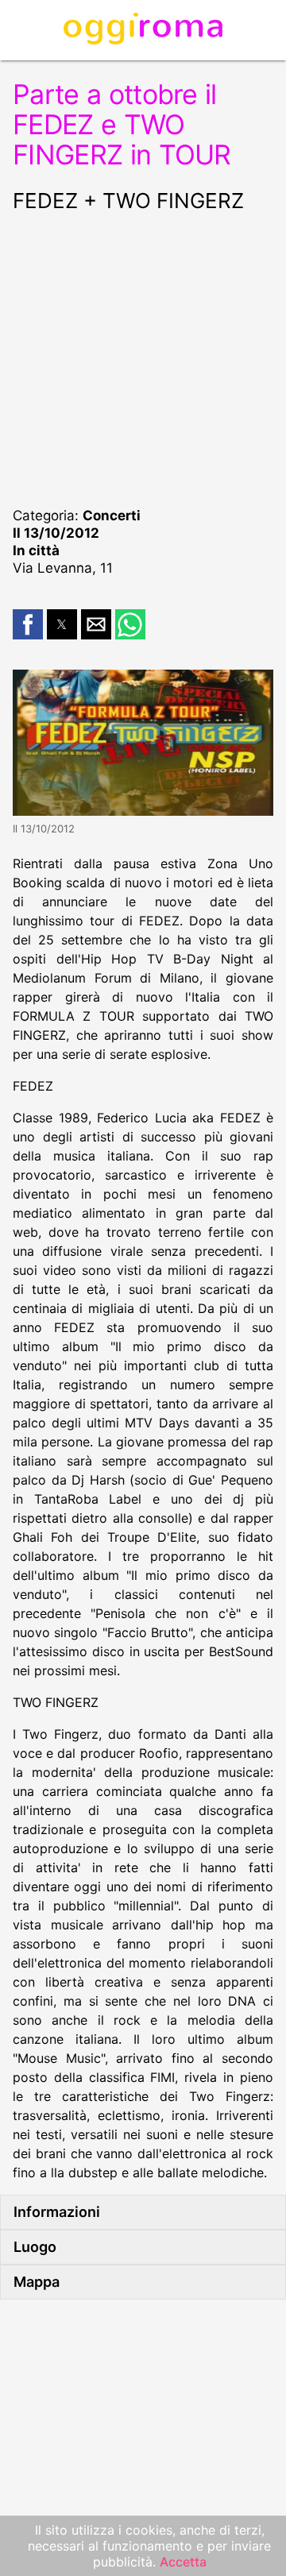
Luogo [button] (35, 2247)
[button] (28, 624)
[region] (143, 357)
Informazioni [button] (57, 2212)
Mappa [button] (37, 2282)
